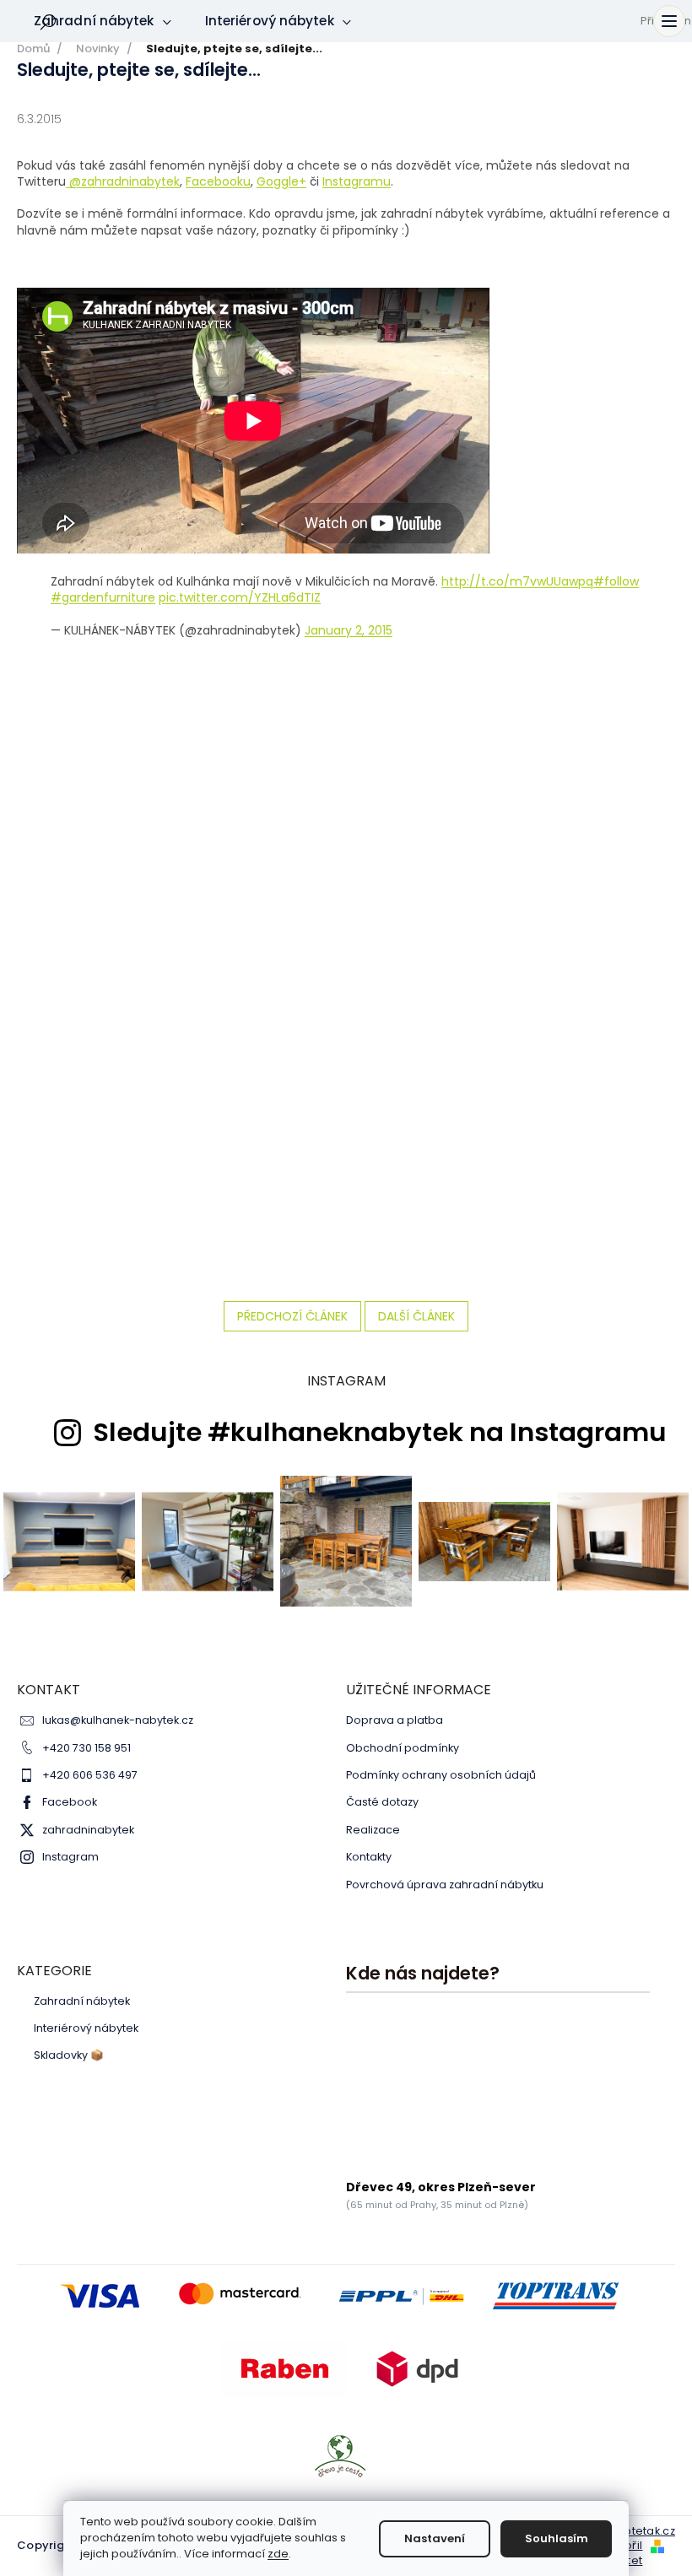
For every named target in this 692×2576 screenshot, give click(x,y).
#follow (616, 581)
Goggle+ (281, 181)
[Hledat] (48, 21)
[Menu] (669, 21)
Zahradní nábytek (82, 2001)
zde (278, 2554)
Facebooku (218, 181)
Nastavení (435, 2538)
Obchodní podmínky (403, 1748)
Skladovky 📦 (69, 2055)
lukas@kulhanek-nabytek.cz (118, 1720)
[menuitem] (103, 21)
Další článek (416, 1316)
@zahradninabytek (124, 181)
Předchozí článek (292, 1316)
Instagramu (357, 181)
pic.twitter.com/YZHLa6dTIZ (240, 597)
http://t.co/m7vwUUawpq (517, 581)
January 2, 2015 (349, 630)
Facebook (70, 1802)
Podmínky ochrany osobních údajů (441, 1775)
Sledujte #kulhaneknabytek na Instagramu (380, 1433)
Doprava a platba (395, 1720)
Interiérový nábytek (86, 2028)
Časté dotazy (382, 1802)
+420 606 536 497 (90, 1775)
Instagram (70, 1857)
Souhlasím (557, 2538)
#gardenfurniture (103, 597)
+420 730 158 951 (86, 1748)
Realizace (373, 1830)
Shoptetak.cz (638, 2531)
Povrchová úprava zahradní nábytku (445, 1885)
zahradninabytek (88, 1830)
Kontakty (369, 1857)
